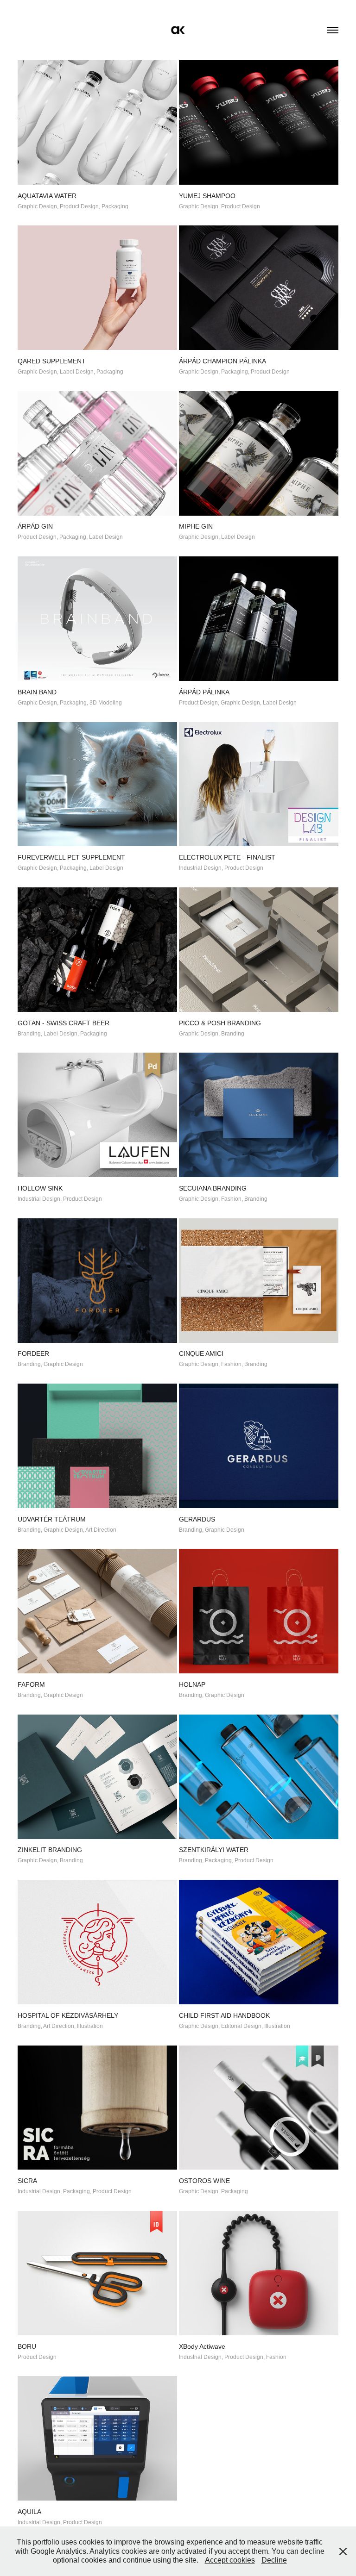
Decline (274, 2560)
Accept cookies (230, 2560)
